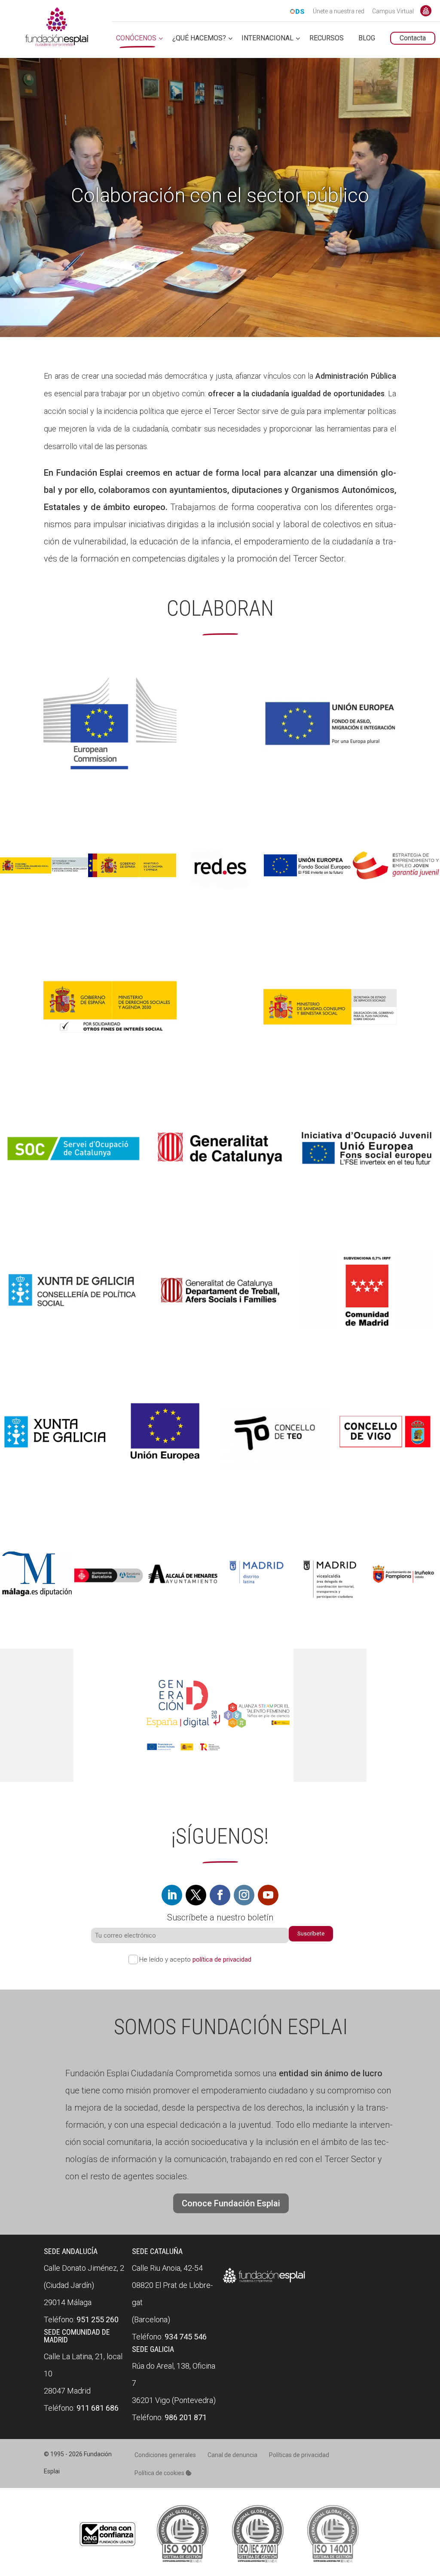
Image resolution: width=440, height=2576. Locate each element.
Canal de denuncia (232, 2455)
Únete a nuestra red (339, 12)
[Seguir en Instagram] (244, 1895)
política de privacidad (222, 1959)
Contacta (413, 38)
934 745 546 (186, 2337)
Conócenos (136, 38)
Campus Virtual (393, 12)
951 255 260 (98, 2319)
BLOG (367, 38)
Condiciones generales (165, 2455)
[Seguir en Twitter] (196, 1895)
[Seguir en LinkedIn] (172, 1895)
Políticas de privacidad (299, 2455)
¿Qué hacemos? (199, 38)
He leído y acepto (195, 1959)
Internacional (267, 38)
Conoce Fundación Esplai (426, 11)
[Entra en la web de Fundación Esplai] (264, 2283)
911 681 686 (98, 2408)
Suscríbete (311, 1934)
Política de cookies (160, 2473)
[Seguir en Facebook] (220, 1895)
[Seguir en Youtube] (268, 1895)
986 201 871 (186, 2417)
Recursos (327, 38)
